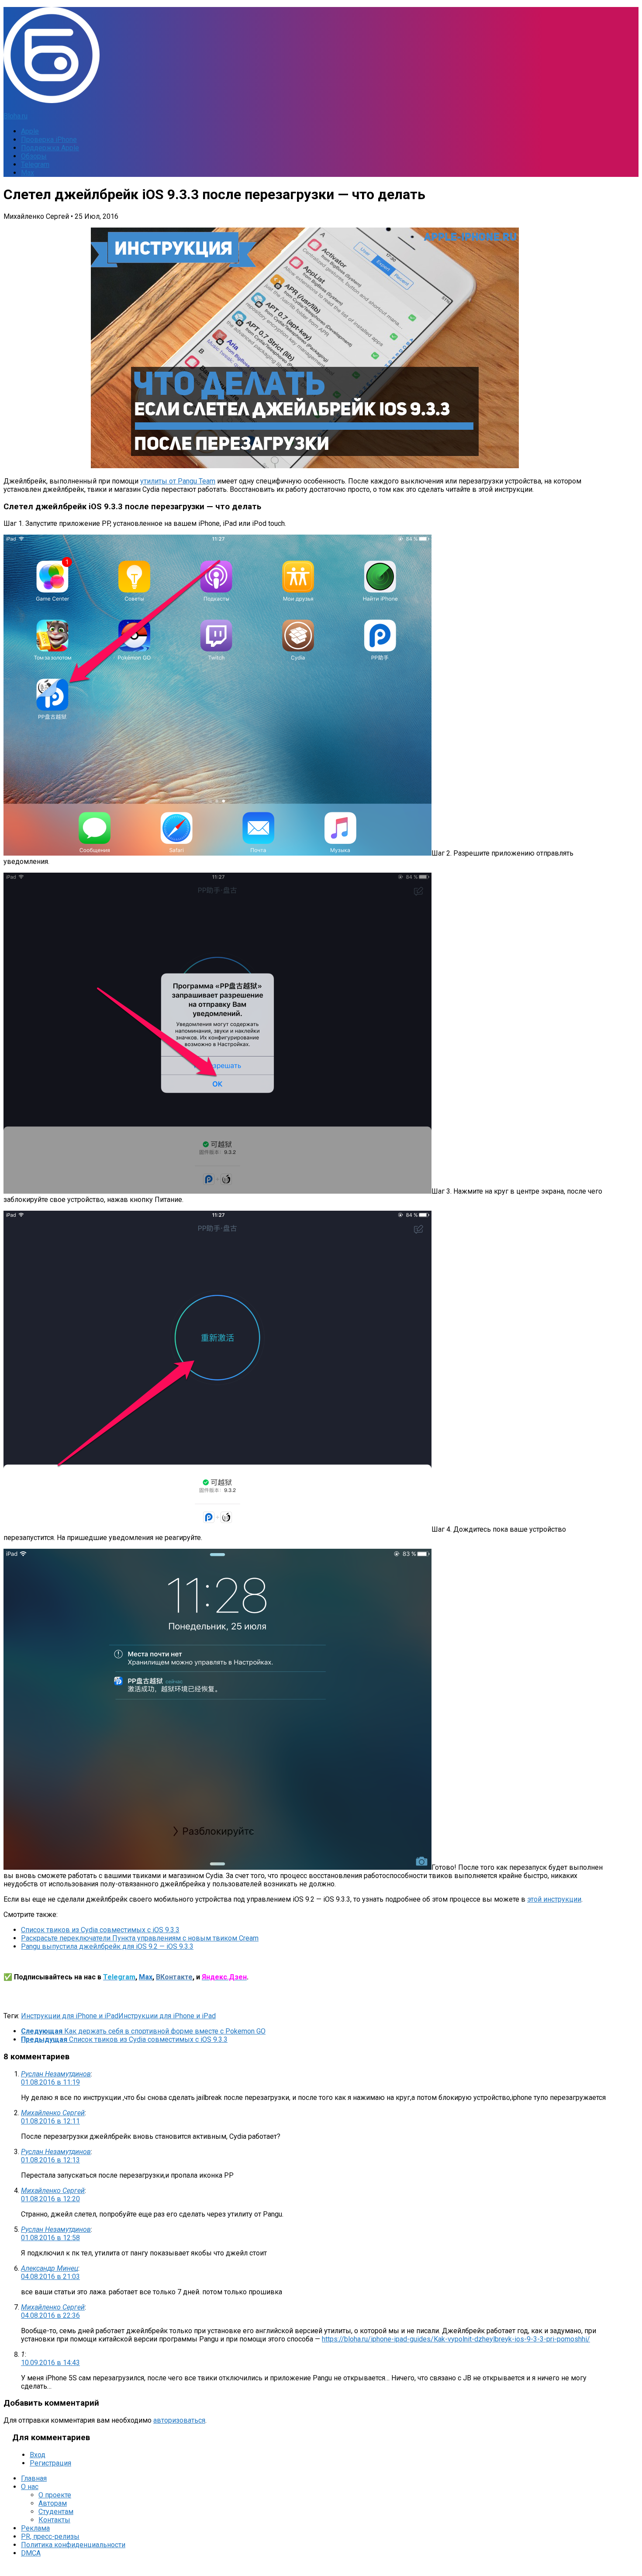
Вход (38, 2455)
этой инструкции (554, 1899)
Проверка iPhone (49, 140)
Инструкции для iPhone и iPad (70, 2016)
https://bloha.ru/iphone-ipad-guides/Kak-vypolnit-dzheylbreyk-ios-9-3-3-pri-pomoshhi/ (456, 2339)
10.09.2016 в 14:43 (50, 2363)
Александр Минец (50, 2268)
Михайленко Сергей (53, 2113)
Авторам (53, 2503)
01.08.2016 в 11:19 (50, 2082)
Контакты (54, 2520)
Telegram (35, 164)
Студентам (56, 2512)
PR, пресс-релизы (50, 2536)
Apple (30, 131)
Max (28, 173)
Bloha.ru (16, 116)
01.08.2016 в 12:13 (50, 2160)
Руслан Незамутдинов (56, 2074)
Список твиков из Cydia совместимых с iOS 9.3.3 (100, 1930)
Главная (34, 2478)
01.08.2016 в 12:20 (50, 2199)
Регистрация (50, 2463)
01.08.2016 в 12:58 (50, 2238)
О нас (30, 2487)
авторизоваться (179, 2420)
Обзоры (34, 156)
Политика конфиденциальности (73, 2545)
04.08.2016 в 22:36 (50, 2315)
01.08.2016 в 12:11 (50, 2121)
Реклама (35, 2528)
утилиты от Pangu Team (178, 481)
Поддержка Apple (50, 148)
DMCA (31, 2553)
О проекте (55, 2495)
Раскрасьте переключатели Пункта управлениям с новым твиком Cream (140, 1938)
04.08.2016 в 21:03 (50, 2277)
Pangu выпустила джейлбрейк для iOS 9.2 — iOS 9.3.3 (107, 1946)
